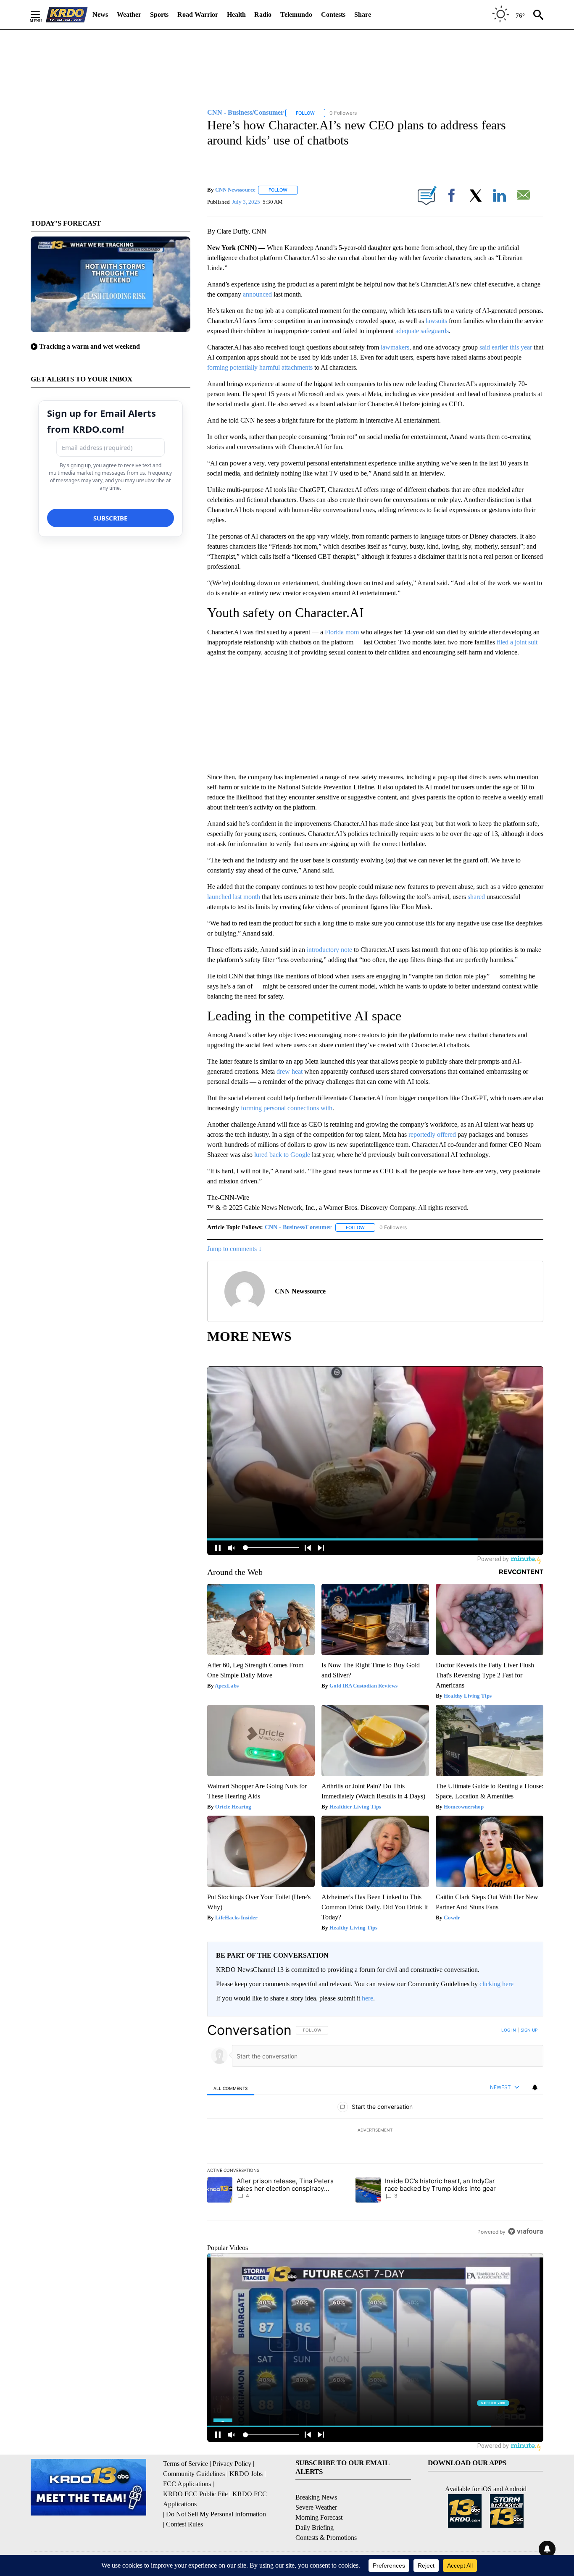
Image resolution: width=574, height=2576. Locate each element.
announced (257, 294)
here (367, 1998)
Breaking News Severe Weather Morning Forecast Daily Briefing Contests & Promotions (326, 2517)
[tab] (231, 2088)
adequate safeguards (422, 331)
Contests (333, 14)
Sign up (529, 2030)
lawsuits (436, 321)
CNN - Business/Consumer (298, 1227)
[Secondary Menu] (42, 15)
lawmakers (395, 347)
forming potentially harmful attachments (260, 367)
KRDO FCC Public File (195, 2494)
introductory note (329, 950)
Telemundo (296, 14)
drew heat (290, 1071)
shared (476, 897)
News (100, 14)
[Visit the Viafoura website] (525, 2231)
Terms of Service (186, 2464)
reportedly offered (432, 1134)
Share (363, 14)
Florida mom (342, 632)
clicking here (496, 1984)
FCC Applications (187, 2484)
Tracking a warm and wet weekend (90, 346)
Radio (263, 14)
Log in (509, 2030)
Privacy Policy (232, 2464)
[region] (375, 2131)
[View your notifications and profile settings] (535, 2087)
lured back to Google (282, 1155)
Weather (129, 14)
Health (236, 14)
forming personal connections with (287, 1108)
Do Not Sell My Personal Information (216, 2514)
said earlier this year (506, 347)
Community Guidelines (194, 2474)
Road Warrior (198, 14)
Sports (159, 14)
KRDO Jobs (246, 2474)
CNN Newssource (235, 190)
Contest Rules (184, 2524)
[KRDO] (67, 15)
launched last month (234, 897)
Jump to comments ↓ (234, 1249)
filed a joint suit (517, 642)
